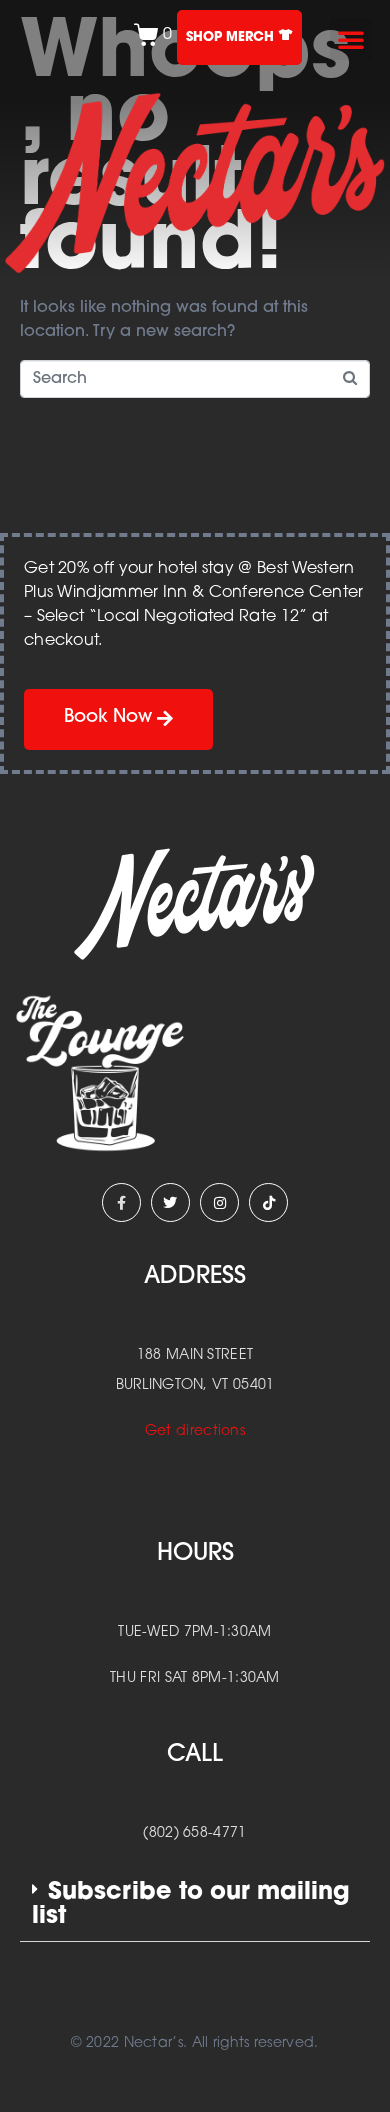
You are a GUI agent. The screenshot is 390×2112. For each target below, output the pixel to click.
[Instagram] (219, 1202)
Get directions (195, 1431)
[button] (351, 39)
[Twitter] (170, 1202)
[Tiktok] (268, 1202)
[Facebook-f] (121, 1202)
